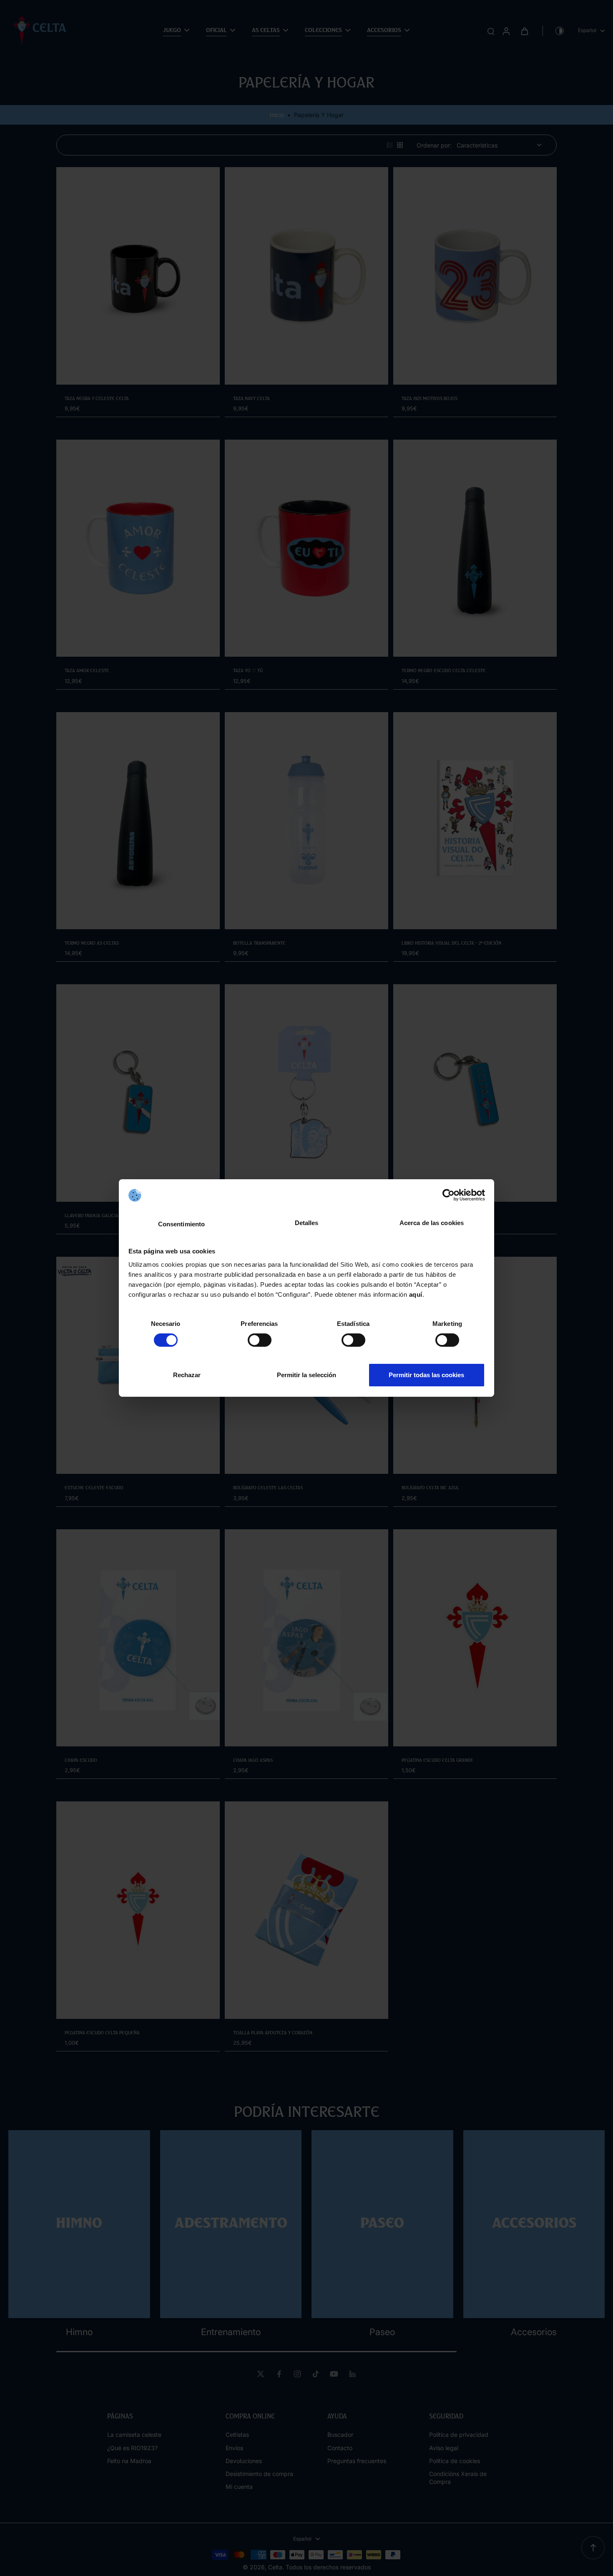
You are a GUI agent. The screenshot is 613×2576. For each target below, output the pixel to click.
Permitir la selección (306, 1375)
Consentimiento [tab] (181, 1224)
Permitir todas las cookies (426, 1375)
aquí (416, 1294)
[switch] (260, 1340)
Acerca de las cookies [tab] (432, 1223)
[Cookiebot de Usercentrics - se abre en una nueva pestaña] (448, 1195)
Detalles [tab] (307, 1223)
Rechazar (187, 1375)
